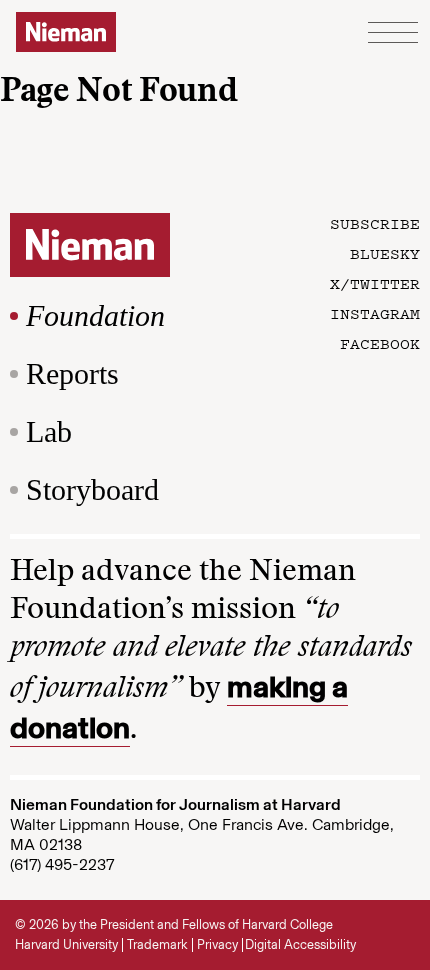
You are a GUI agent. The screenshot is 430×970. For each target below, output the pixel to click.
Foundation (95, 315)
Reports (72, 373)
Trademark (157, 944)
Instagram (375, 313)
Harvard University (66, 944)
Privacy (217, 944)
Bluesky (385, 253)
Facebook (380, 343)
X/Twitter (375, 283)
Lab (49, 431)
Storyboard (92, 489)
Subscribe (375, 223)
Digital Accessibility (300, 944)
